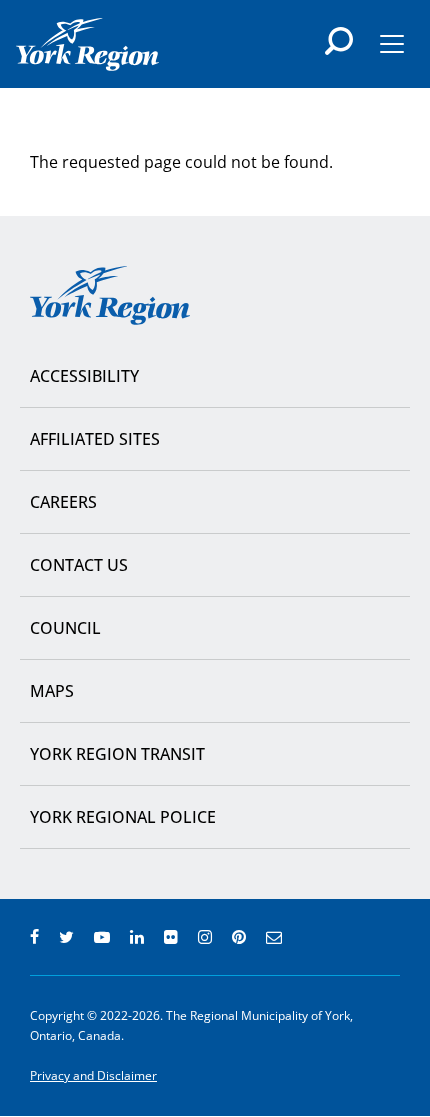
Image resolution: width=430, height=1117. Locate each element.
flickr (171, 937)
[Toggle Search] (339, 41)
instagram (205, 937)
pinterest (239, 937)
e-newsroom (274, 937)
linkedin (137, 937)
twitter (66, 937)
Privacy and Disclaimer (93, 1075)
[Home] (87, 44)
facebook (34, 937)
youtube (102, 937)
